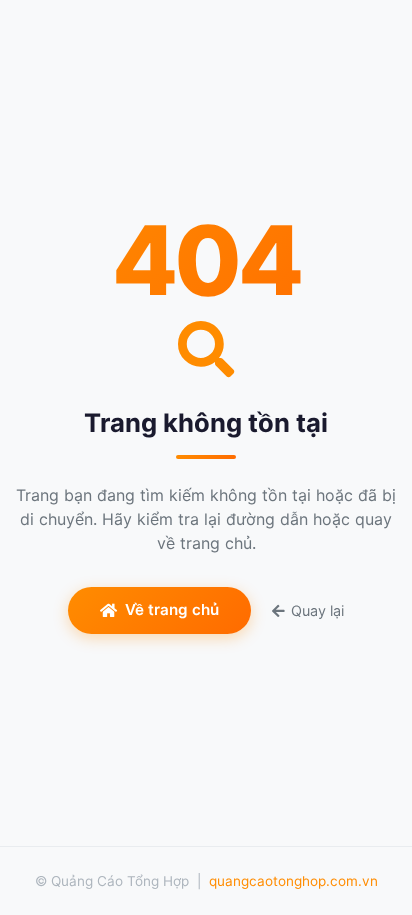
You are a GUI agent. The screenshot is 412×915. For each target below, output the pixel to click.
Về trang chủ (172, 609)
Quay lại (317, 610)
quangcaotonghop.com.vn (293, 881)
